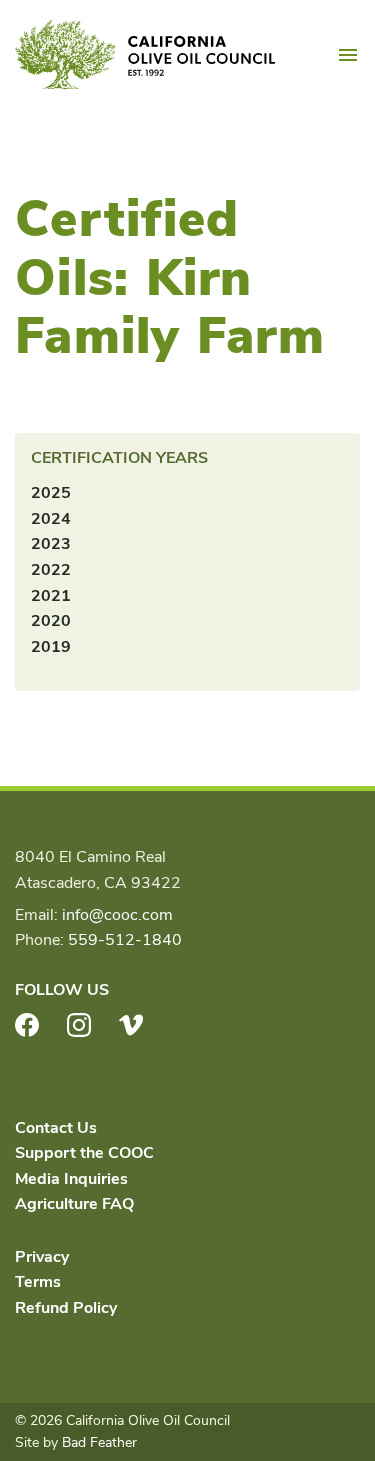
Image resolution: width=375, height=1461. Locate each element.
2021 (51, 596)
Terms (38, 1282)
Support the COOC (84, 1153)
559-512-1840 (125, 940)
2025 (51, 493)
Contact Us (56, 1128)
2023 (51, 544)
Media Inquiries (71, 1179)
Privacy (42, 1257)
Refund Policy (66, 1308)
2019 (51, 647)
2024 (51, 519)
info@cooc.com (117, 915)
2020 (51, 621)
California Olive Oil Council (145, 55)
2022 (51, 570)
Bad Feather (99, 1442)
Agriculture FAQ (74, 1204)
